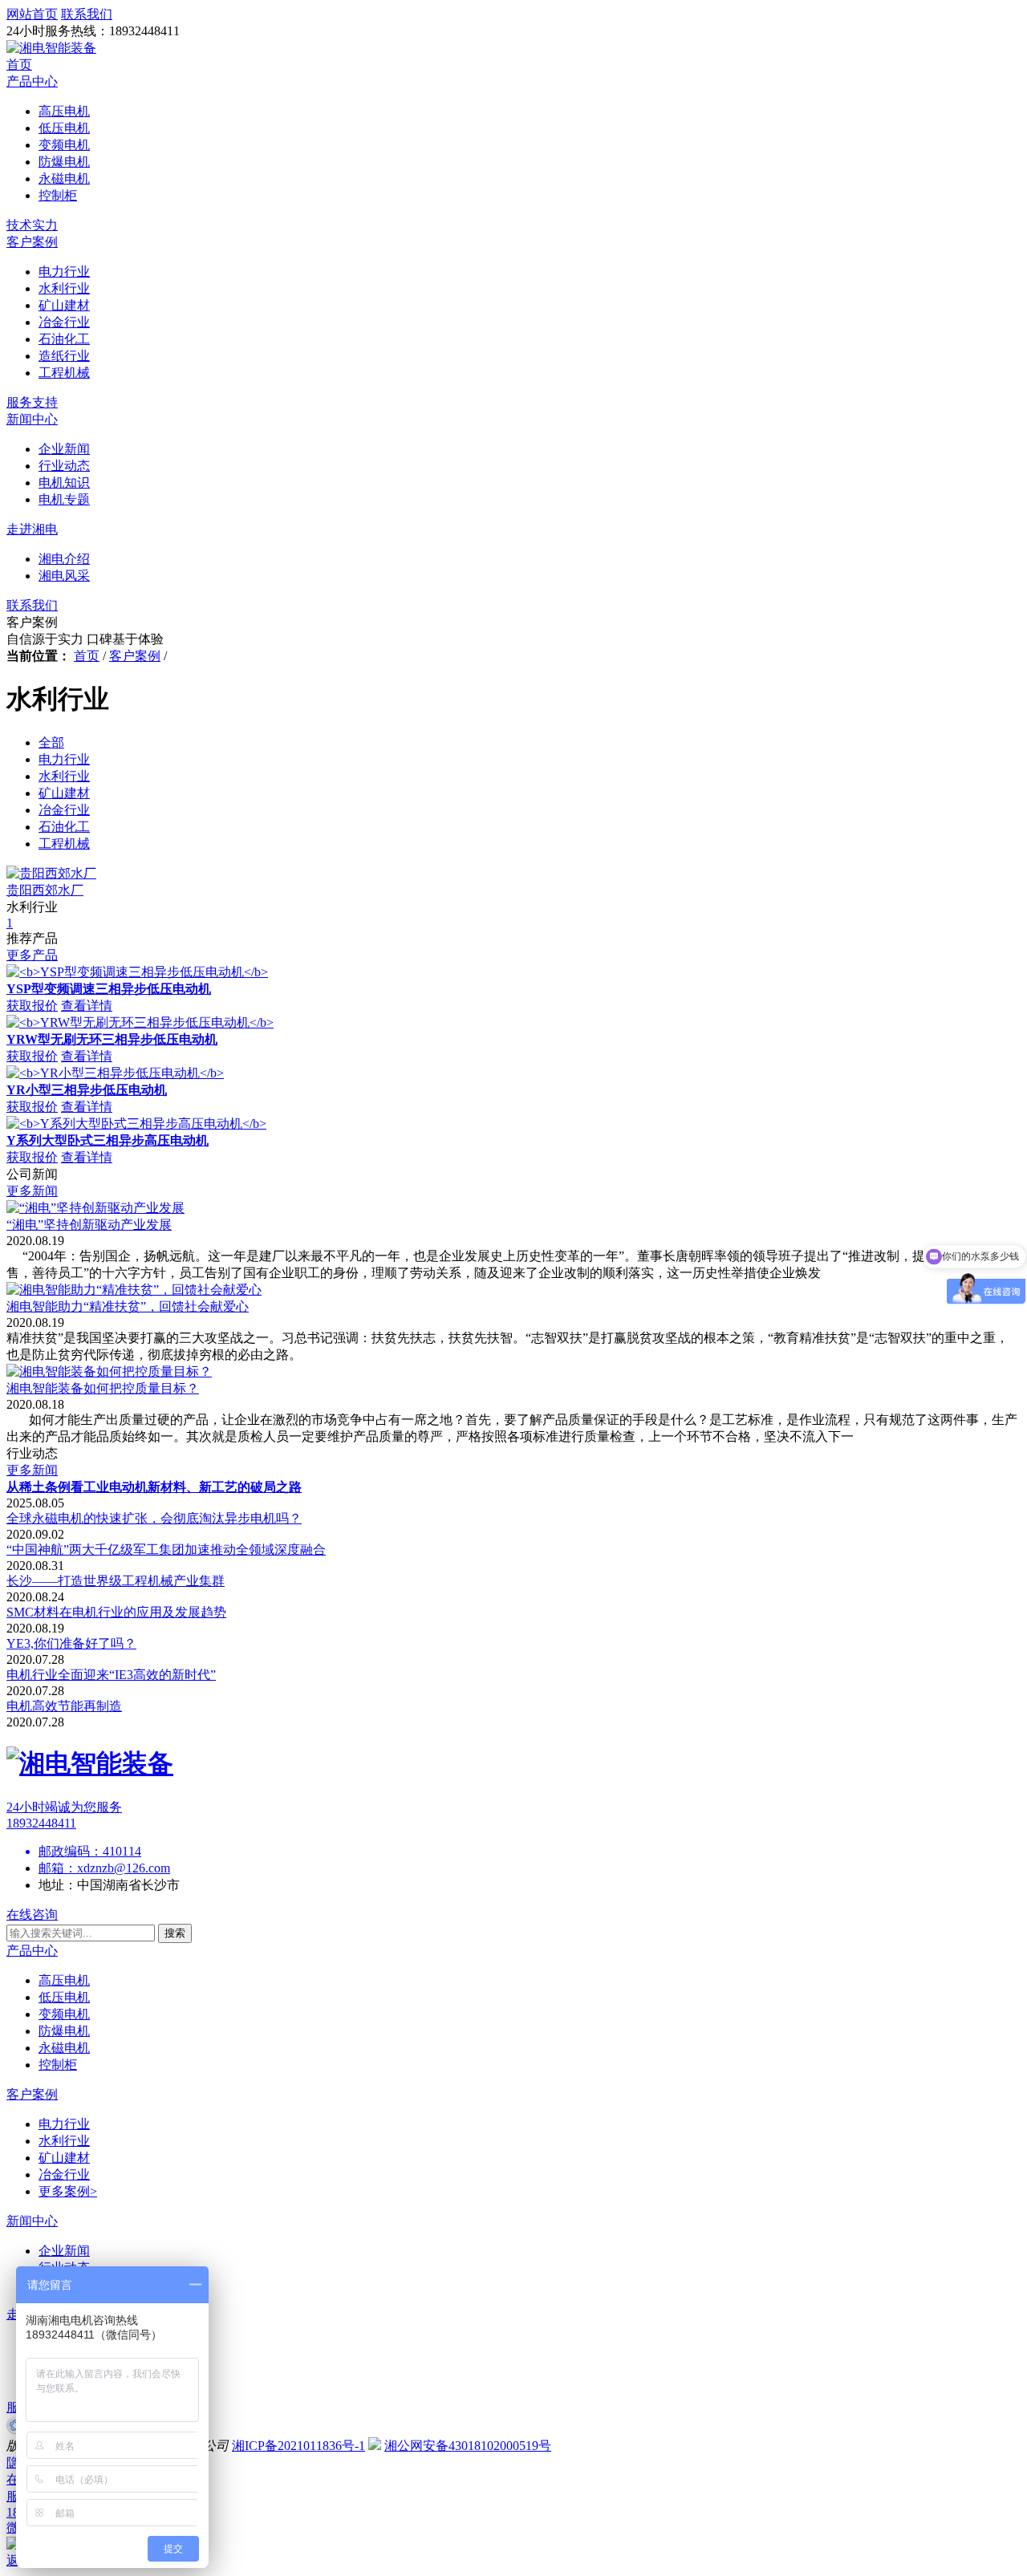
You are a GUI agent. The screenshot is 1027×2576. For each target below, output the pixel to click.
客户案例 (32, 242)
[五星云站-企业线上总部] (15, 2430)
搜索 (175, 1933)
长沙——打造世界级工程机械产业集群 (116, 1581)
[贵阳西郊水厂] (51, 873)
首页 (19, 65)
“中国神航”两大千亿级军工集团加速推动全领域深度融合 (166, 1550)
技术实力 (32, 225)
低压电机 (64, 1997)
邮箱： (58, 1868)
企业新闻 (64, 2251)
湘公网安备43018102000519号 (468, 2446)
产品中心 (32, 81)
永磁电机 (64, 2048)
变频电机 (64, 2014)
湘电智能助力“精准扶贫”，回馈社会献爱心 (128, 1306)
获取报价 (32, 1006)
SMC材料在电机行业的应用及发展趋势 (116, 1612)
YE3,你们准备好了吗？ (71, 1643)
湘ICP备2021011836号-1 (298, 2446)
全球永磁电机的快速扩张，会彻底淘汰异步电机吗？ (154, 1518)
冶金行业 (64, 2174)
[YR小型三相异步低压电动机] (115, 1073)
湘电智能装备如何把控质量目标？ (103, 1388)
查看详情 (87, 1006)
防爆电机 (64, 2031)
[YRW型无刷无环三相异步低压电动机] (140, 1022)
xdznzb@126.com (124, 1868)
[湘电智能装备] (51, 48)
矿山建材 (64, 2158)
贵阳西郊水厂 (45, 890)
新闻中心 (32, 419)
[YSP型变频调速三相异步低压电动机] (137, 972)
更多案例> (68, 2191)
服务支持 (32, 402)
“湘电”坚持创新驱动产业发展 (89, 1225)
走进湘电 (32, 529)
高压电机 (64, 1980)
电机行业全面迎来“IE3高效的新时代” (111, 1675)
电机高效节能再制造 (64, 1706)
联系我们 (32, 605)
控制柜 (58, 2065)
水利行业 (64, 2141)
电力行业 (64, 2124)
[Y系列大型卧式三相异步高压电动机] (136, 1124)
